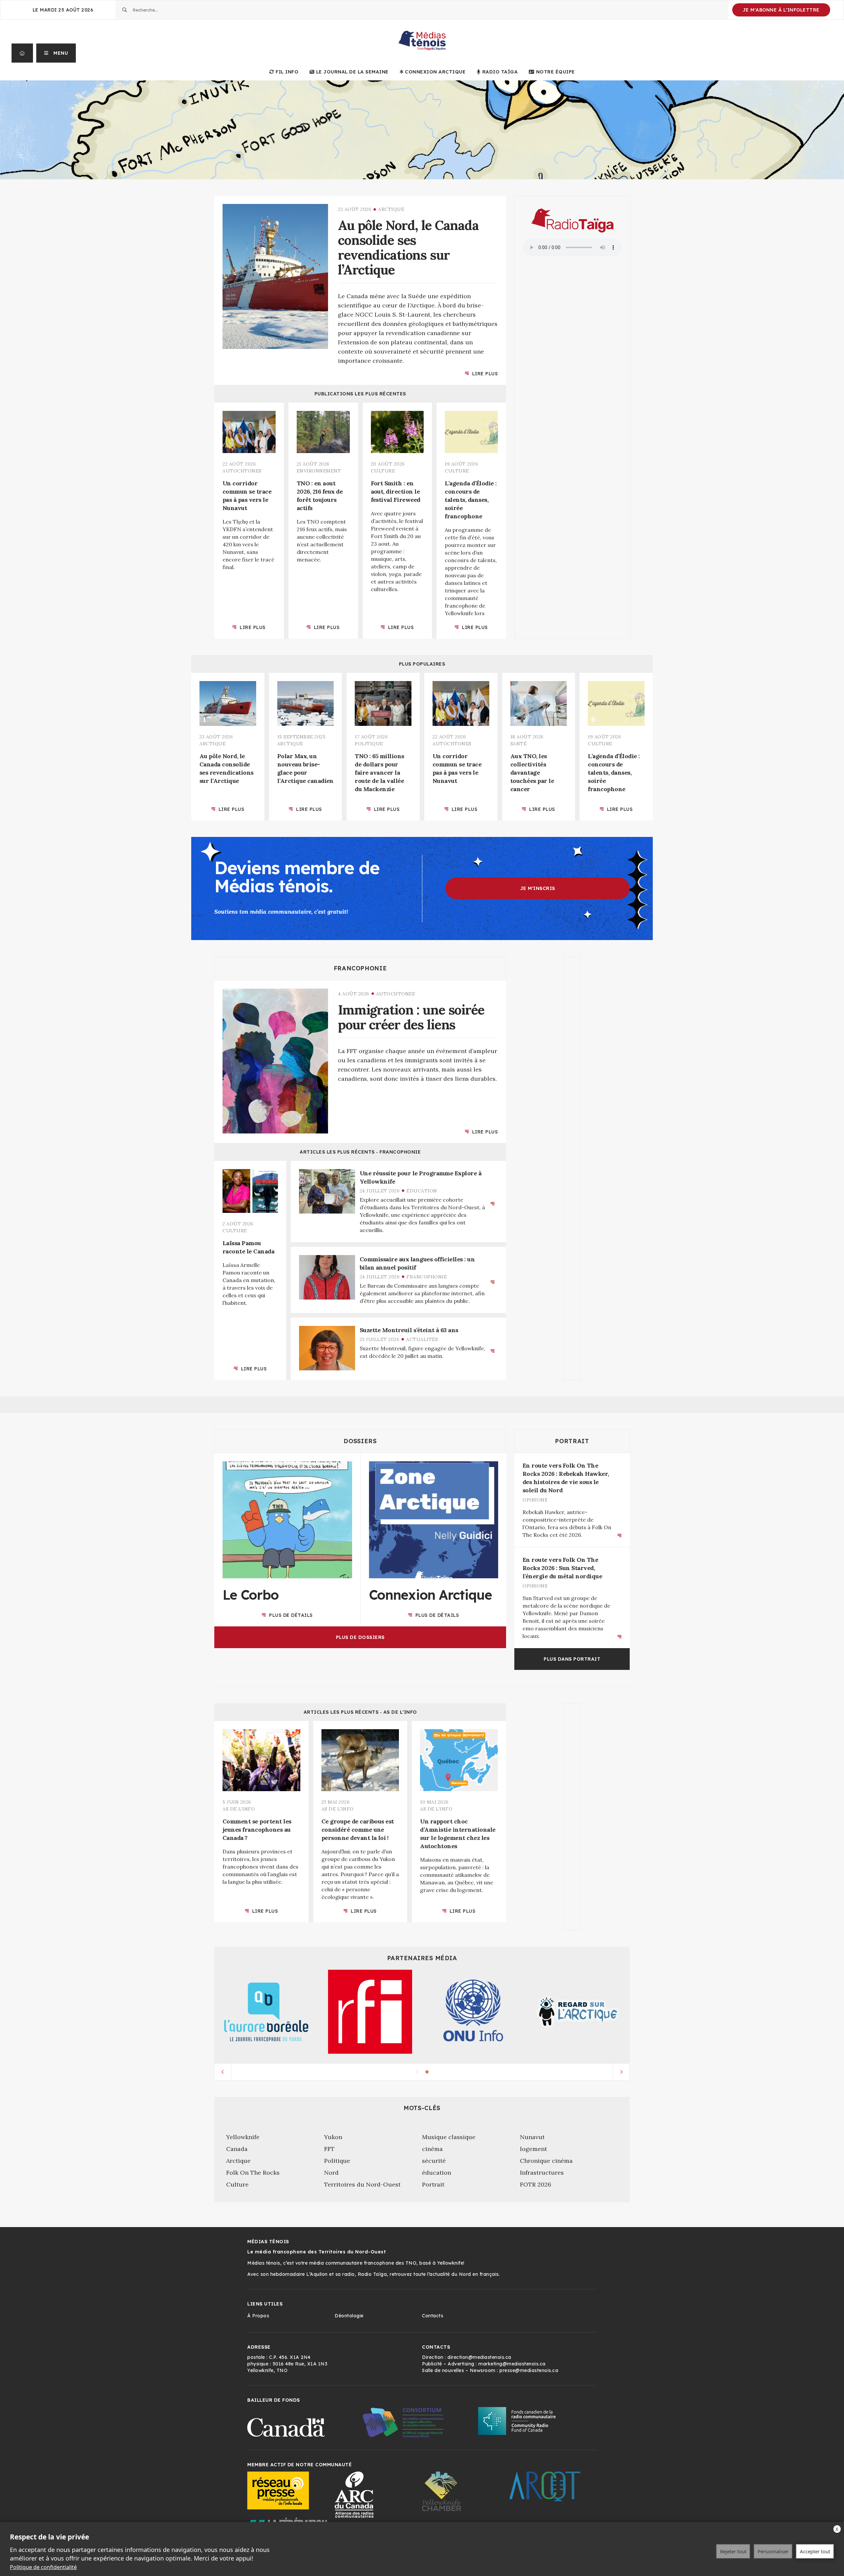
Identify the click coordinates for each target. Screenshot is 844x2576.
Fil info (287, 72)
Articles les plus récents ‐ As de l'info (360, 1712)
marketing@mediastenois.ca (512, 2364)
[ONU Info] (474, 2012)
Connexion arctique (435, 72)
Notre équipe (556, 72)
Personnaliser (773, 2551)
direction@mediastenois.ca (479, 2357)
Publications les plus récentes (360, 394)
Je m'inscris (538, 888)
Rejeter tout (733, 2551)
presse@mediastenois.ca (529, 2370)
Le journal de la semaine (352, 72)
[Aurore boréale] (266, 2012)
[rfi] (370, 2012)
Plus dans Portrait (572, 1659)
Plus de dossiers (360, 1637)
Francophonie (360, 968)
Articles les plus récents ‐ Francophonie (360, 1152)
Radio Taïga (500, 72)
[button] (56, 53)
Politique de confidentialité (43, 2567)
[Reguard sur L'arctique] (578, 2012)
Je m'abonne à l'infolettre (781, 10)
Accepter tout (815, 2551)
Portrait (572, 1441)
